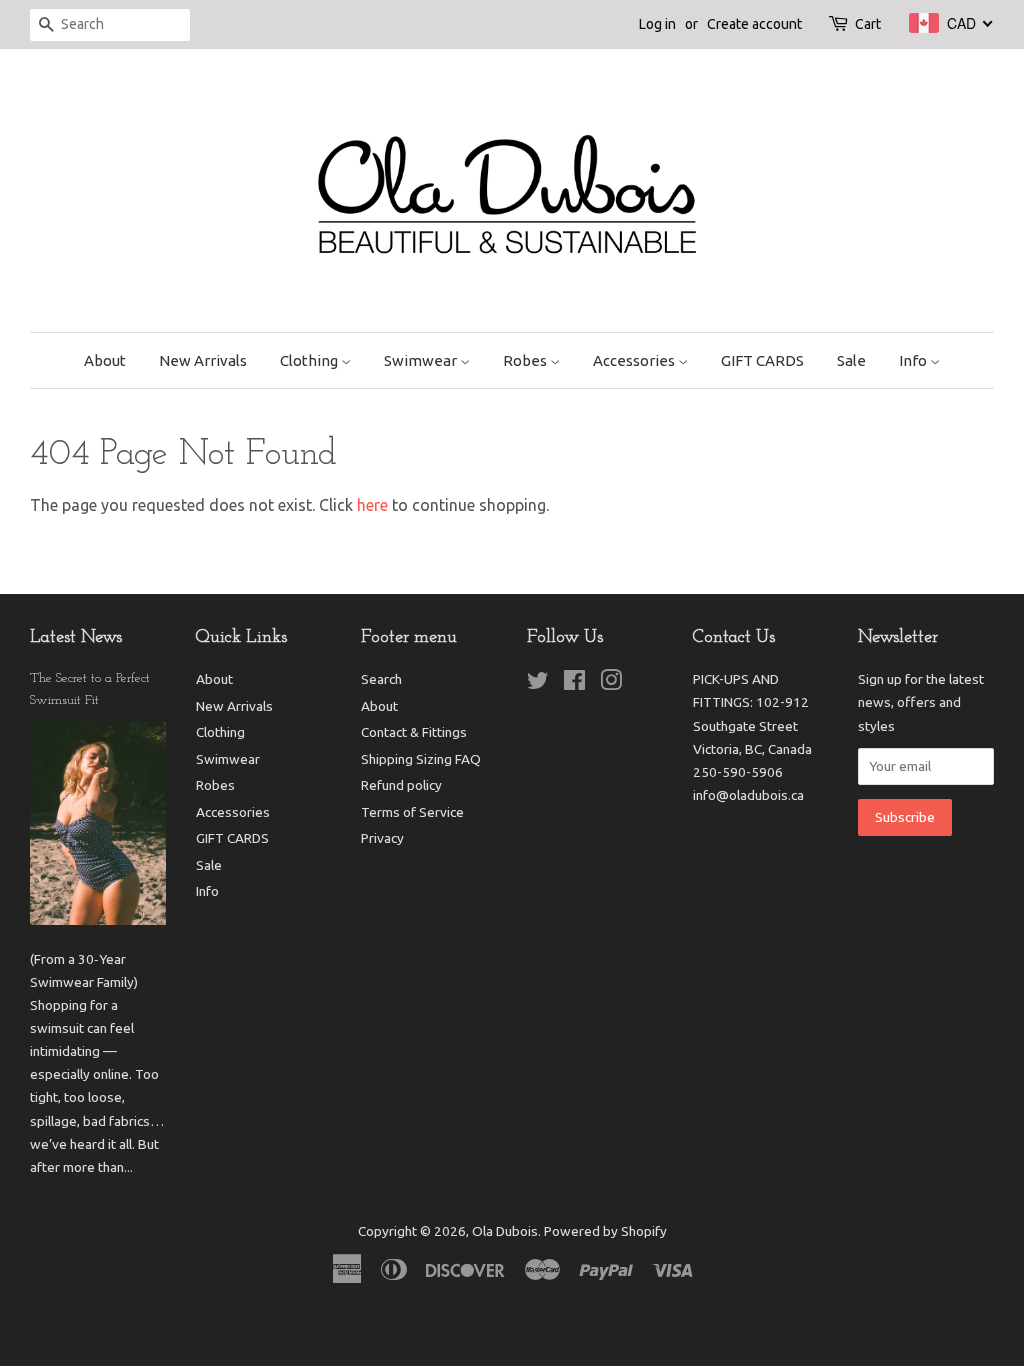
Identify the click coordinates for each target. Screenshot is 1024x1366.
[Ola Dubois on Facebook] (574, 684)
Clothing (310, 360)
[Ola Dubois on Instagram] (611, 684)
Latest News (76, 638)
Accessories (635, 360)
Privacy (382, 838)
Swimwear (422, 360)
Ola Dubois (505, 1231)
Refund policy (401, 785)
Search (381, 679)
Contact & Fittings (414, 732)
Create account (754, 24)
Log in (657, 24)
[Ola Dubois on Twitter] (538, 684)
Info (914, 360)
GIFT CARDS (762, 360)
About (105, 360)
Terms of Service (412, 812)
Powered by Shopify (605, 1231)
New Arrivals (203, 360)
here (372, 505)
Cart (868, 24)
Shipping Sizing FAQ (421, 759)
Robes (526, 360)
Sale (851, 360)
